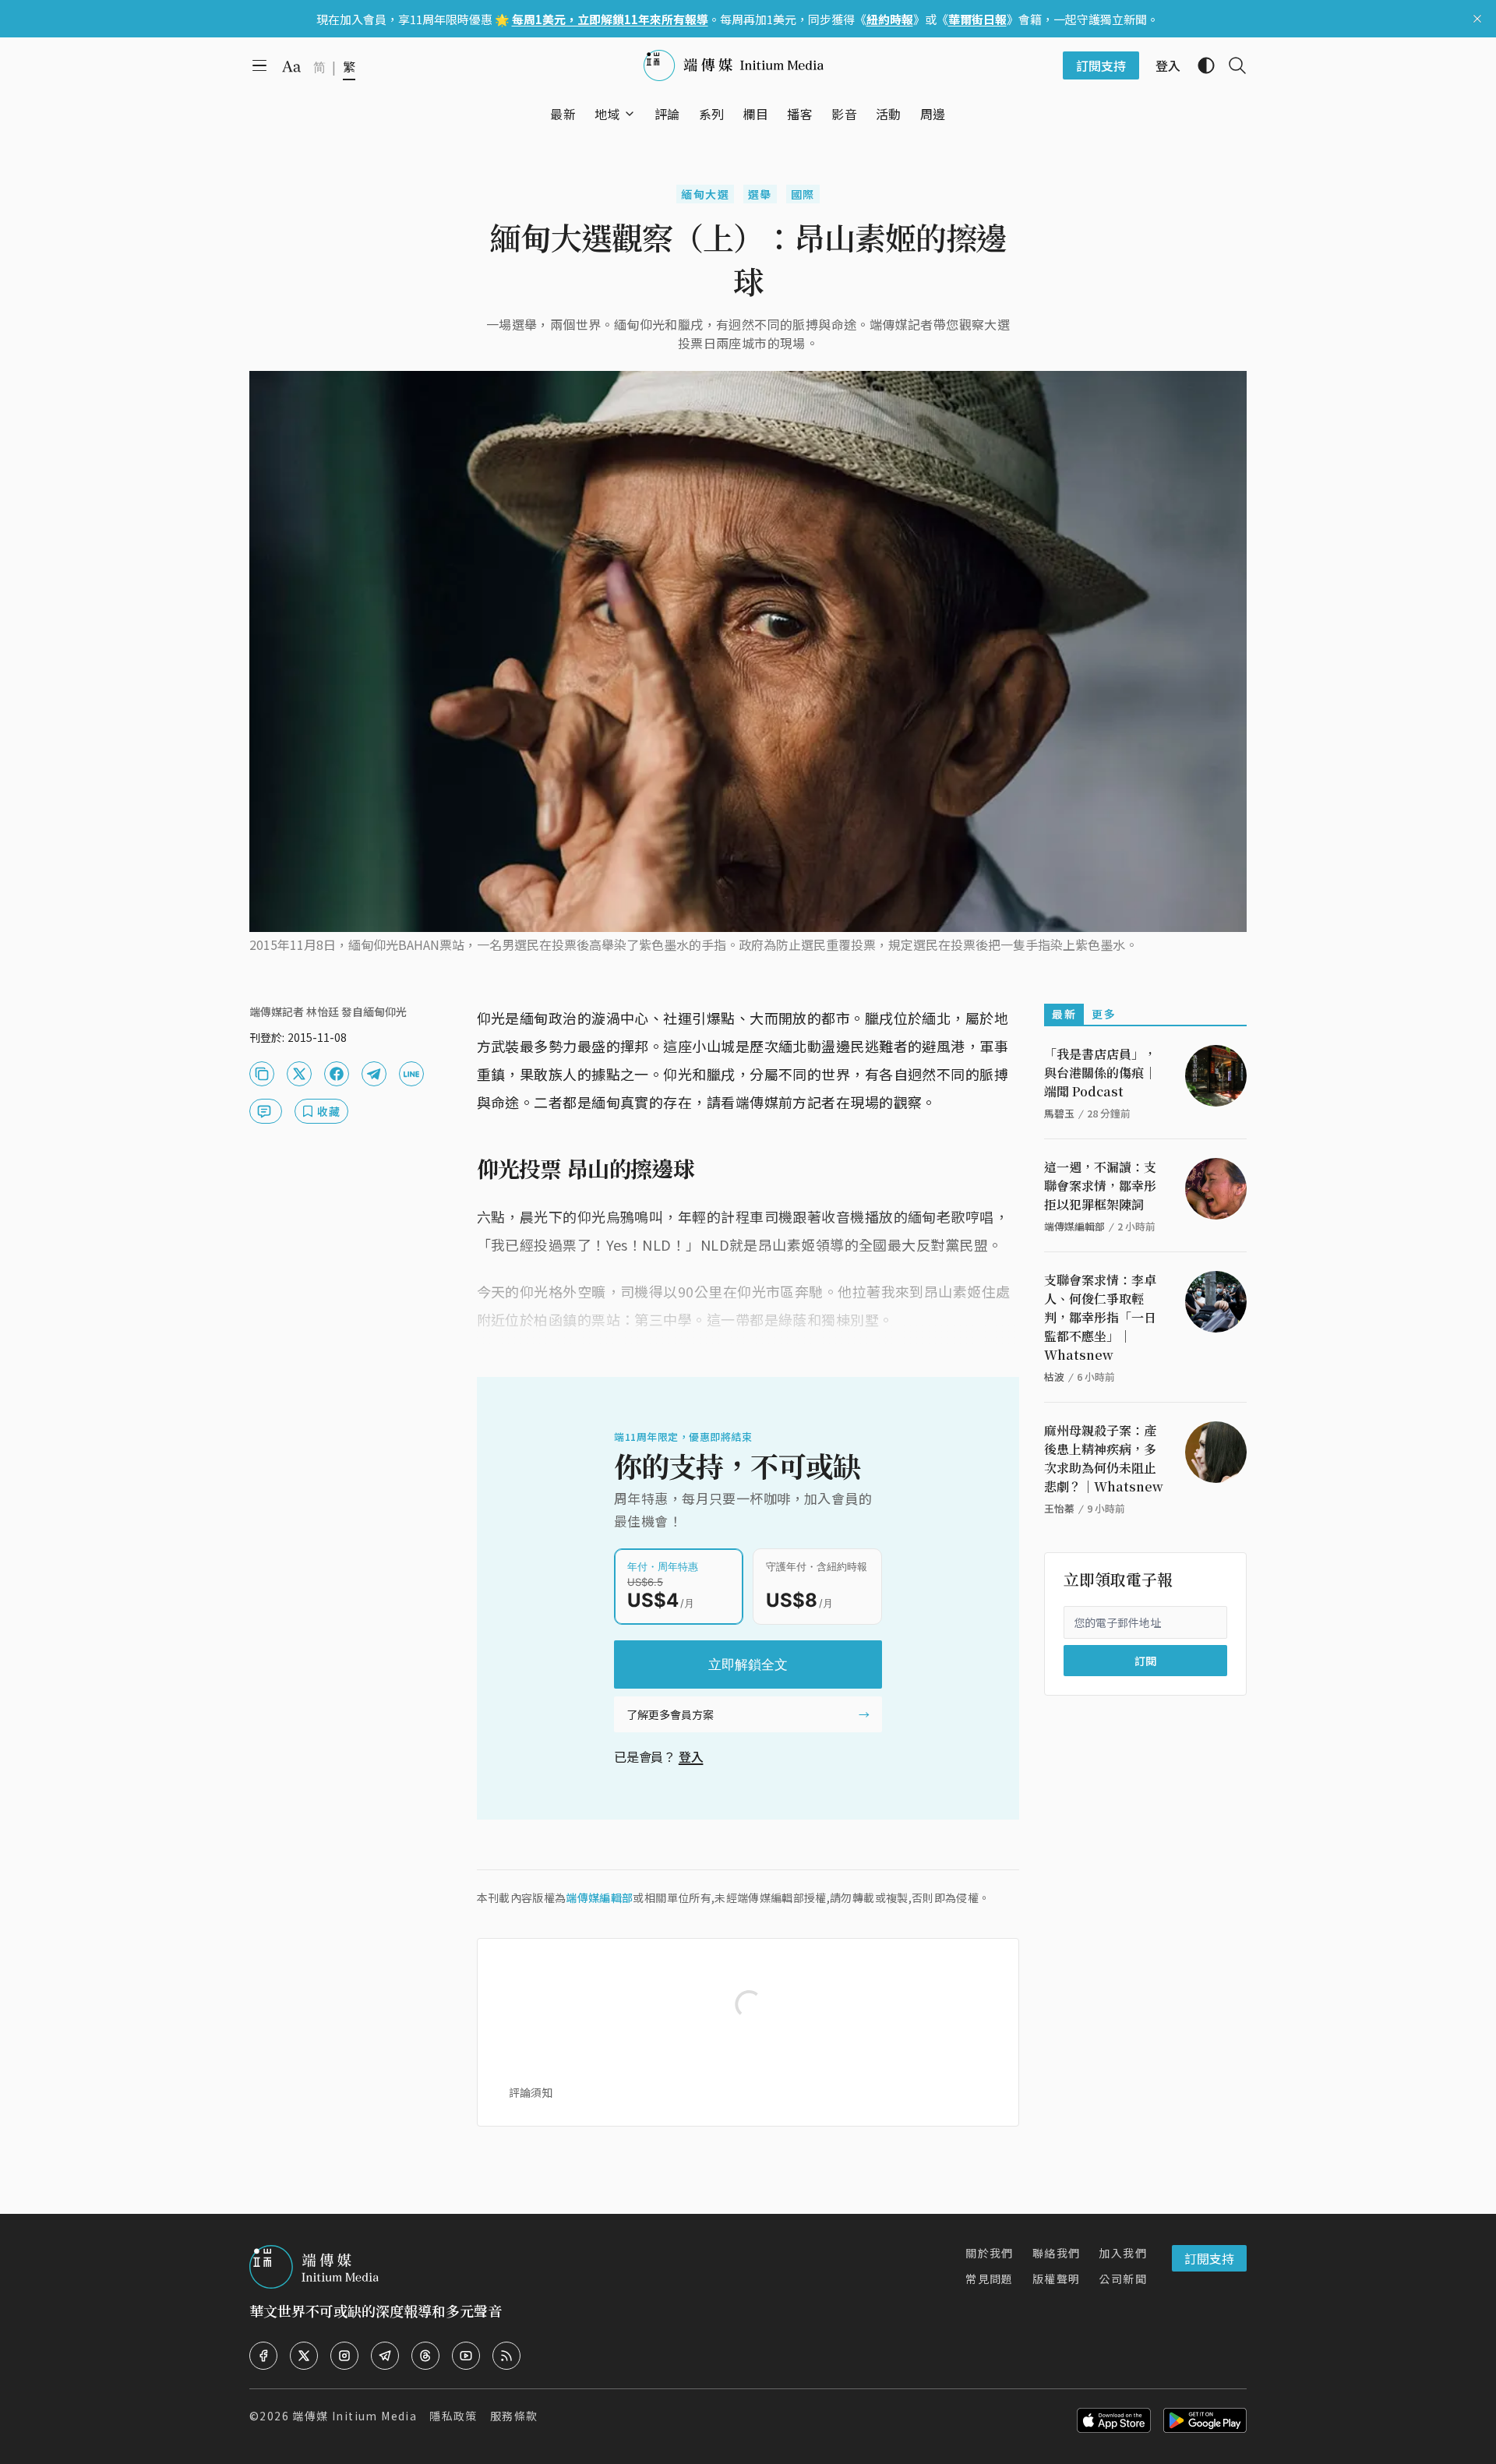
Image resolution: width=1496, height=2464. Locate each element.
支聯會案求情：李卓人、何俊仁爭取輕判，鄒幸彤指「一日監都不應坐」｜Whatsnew (1100, 1317)
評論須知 (531, 2092)
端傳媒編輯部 (599, 1897)
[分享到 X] (299, 1074)
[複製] (262, 1074)
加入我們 (1123, 2253)
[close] (1477, 19)
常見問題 (990, 2279)
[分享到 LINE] (411, 1074)
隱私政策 (453, 2416)
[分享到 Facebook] (337, 1074)
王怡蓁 (1059, 1508)
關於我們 (990, 2253)
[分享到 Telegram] (374, 1074)
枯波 (1054, 1377)
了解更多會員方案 (670, 1714)
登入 (691, 1756)
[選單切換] (630, 114)
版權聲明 (1057, 2279)
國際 (803, 194)
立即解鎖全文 (748, 1664)
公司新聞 (1123, 2279)
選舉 (760, 194)
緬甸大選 (705, 194)
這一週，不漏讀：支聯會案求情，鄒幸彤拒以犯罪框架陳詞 (1100, 1186)
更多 (1104, 1014)
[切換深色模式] (1200, 65)
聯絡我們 (1057, 2253)
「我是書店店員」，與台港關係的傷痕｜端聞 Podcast (1100, 1073)
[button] (607, 114)
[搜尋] (1231, 65)
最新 (1064, 1014)
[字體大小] (291, 66)
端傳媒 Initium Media (355, 2416)
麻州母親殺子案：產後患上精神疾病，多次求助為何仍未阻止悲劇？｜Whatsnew (1104, 1458)
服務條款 (514, 2416)
